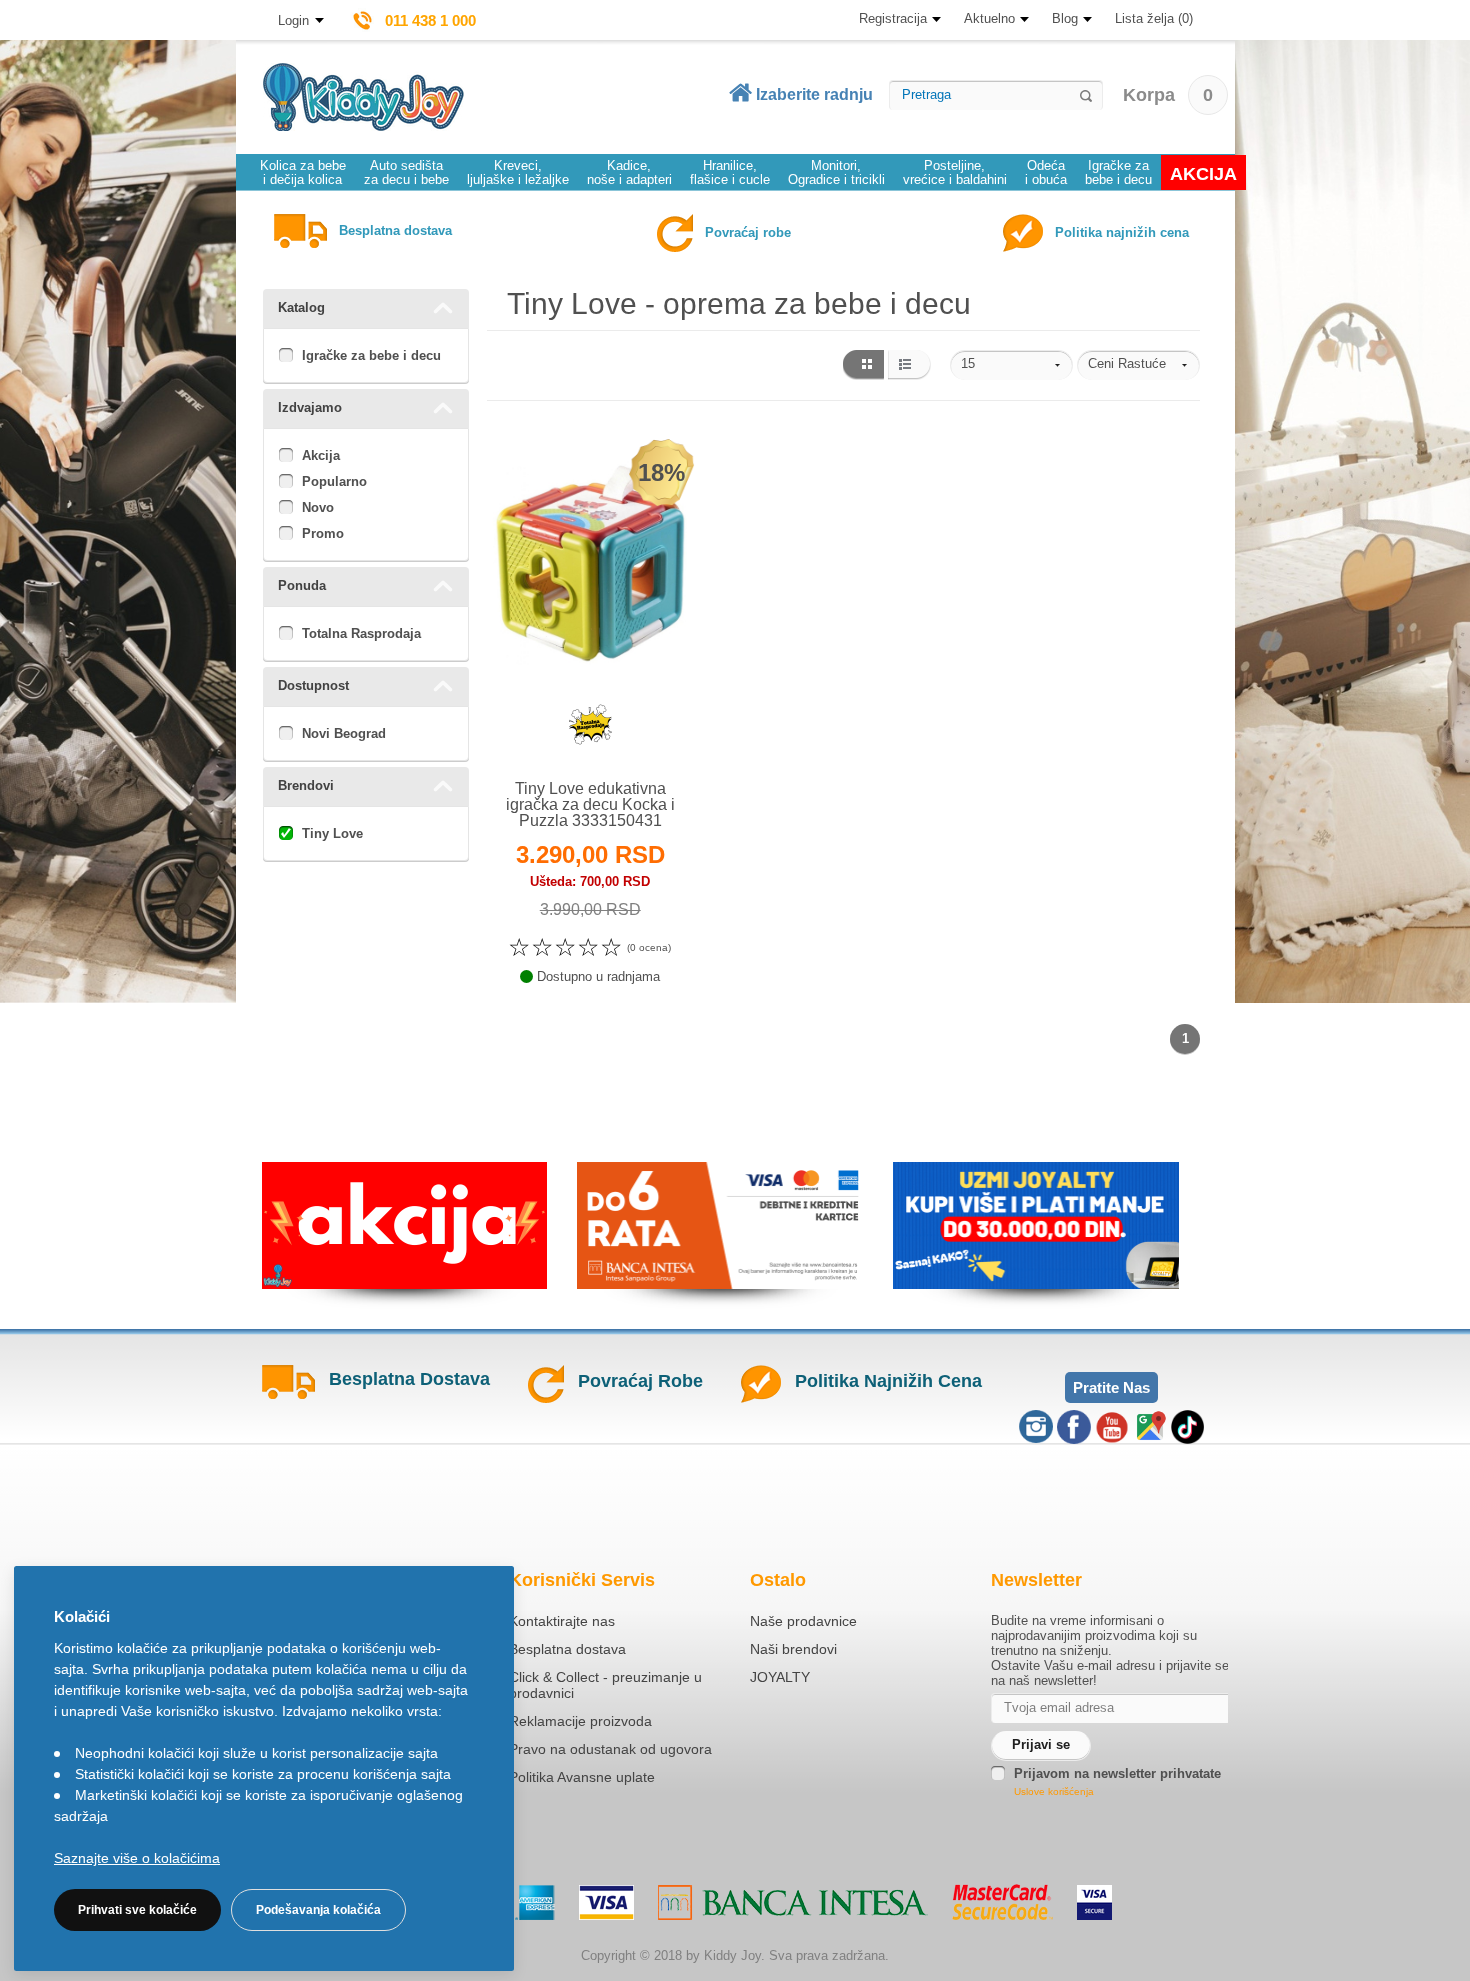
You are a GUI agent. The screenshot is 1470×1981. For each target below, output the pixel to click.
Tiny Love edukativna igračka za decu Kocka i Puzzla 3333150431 (590, 804)
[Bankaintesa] (793, 1902)
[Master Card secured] (1002, 1902)
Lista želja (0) (1154, 18)
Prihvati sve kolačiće (137, 1910)
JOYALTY (780, 1677)
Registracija (893, 18)
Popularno (334, 481)
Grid (862, 365)
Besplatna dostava (567, 1649)
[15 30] (1011, 365)
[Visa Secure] (1094, 1902)
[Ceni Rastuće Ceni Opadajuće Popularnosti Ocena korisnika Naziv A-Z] (1138, 365)
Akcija (321, 455)
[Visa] (606, 1902)
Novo (318, 507)
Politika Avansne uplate (582, 1777)
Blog (1065, 18)
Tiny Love (332, 833)
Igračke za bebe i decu (371, 355)
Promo (323, 533)
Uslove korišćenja (1054, 1791)
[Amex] (535, 1902)
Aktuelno (989, 18)
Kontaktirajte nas (562, 1621)
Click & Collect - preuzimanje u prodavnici (605, 1685)
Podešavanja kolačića (318, 1910)
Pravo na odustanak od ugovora (610, 1749)
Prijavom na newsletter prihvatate (1117, 1773)
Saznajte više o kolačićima (137, 1858)
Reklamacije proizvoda (580, 1721)
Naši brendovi (793, 1649)
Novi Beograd (344, 733)
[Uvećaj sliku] (546, 733)
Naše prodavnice (803, 1621)
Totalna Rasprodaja (361, 633)
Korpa (1168, 95)
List (909, 365)
